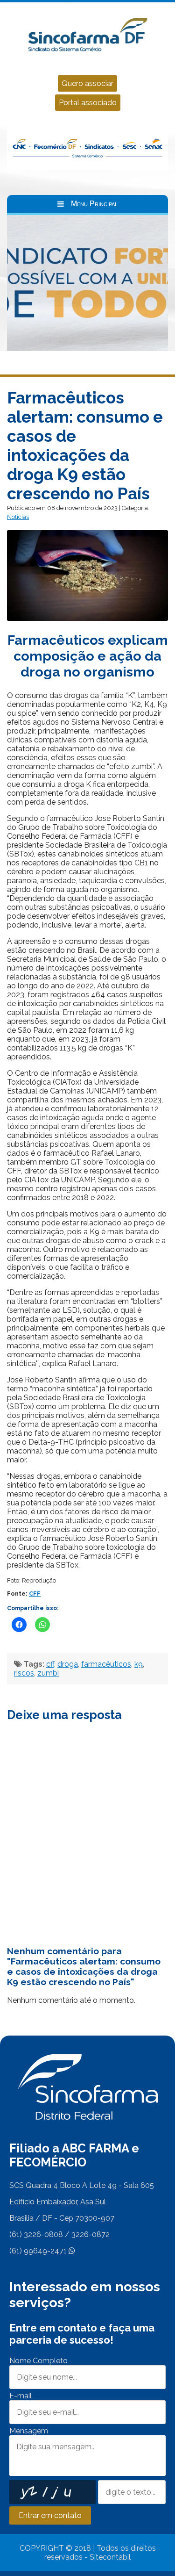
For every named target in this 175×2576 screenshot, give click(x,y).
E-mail (21, 2396)
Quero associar (87, 83)
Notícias (18, 517)
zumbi (48, 1673)
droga (68, 1664)
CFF (35, 1594)
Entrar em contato (50, 2515)
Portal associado (88, 103)
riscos (24, 1673)
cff (50, 1664)
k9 (139, 1664)
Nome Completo (38, 2361)
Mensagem (29, 2431)
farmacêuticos (106, 1664)
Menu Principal (94, 204)
